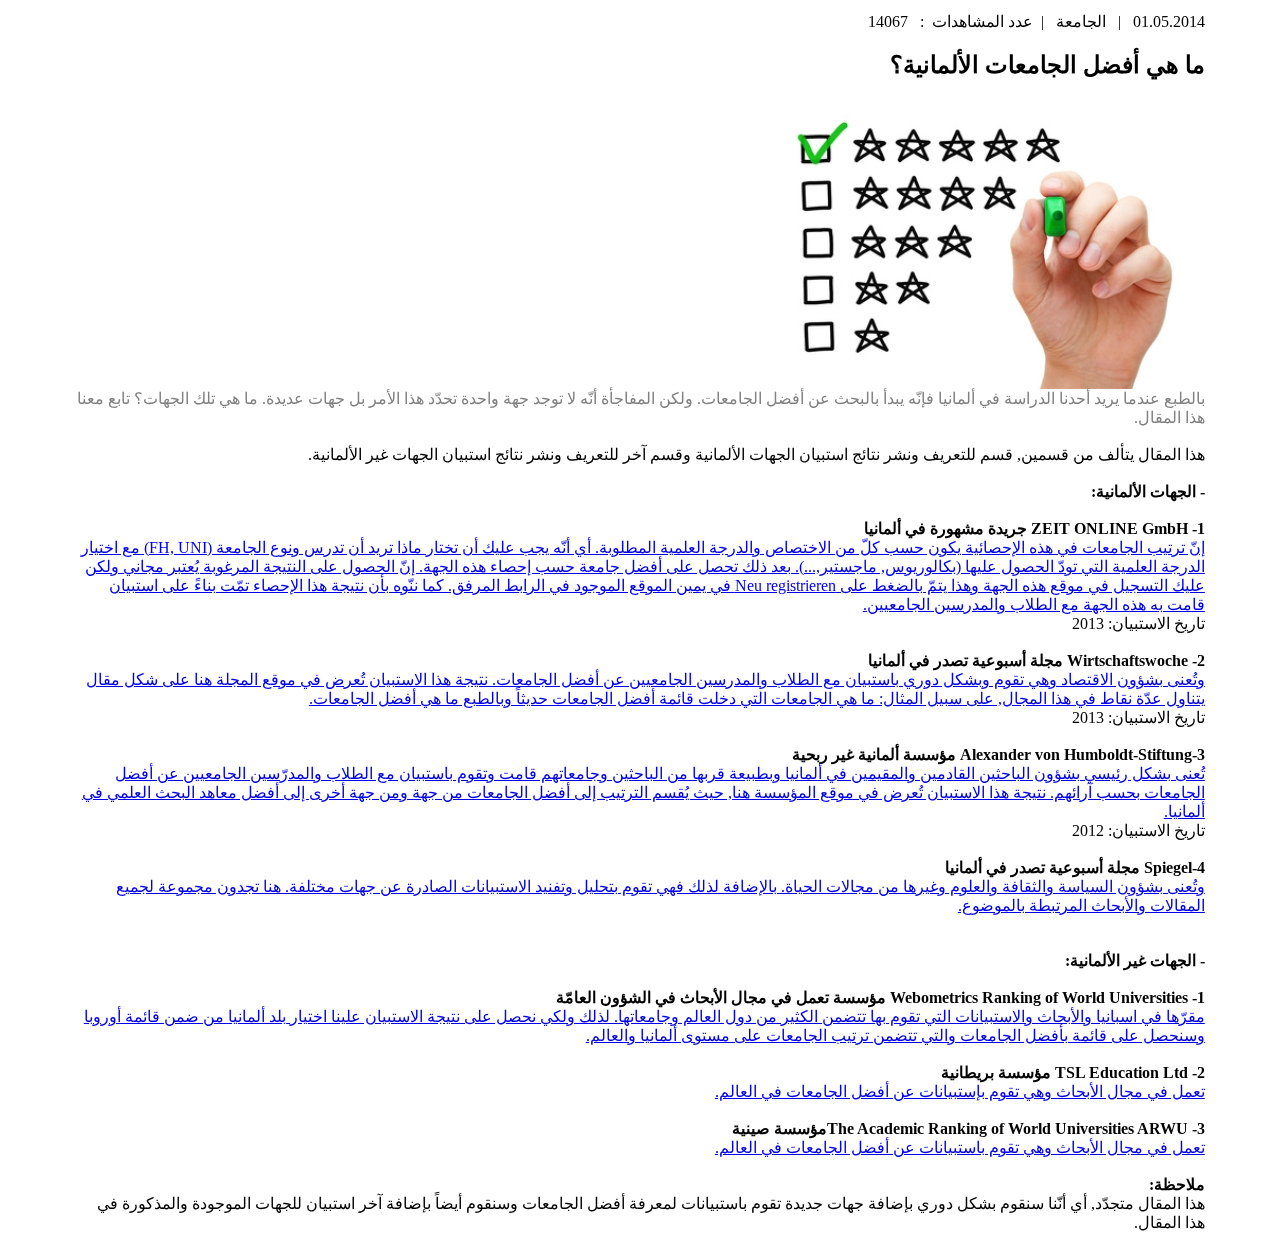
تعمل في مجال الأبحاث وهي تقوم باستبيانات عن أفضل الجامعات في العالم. (960, 1147)
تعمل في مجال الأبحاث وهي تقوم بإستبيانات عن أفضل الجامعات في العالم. (960, 1091)
